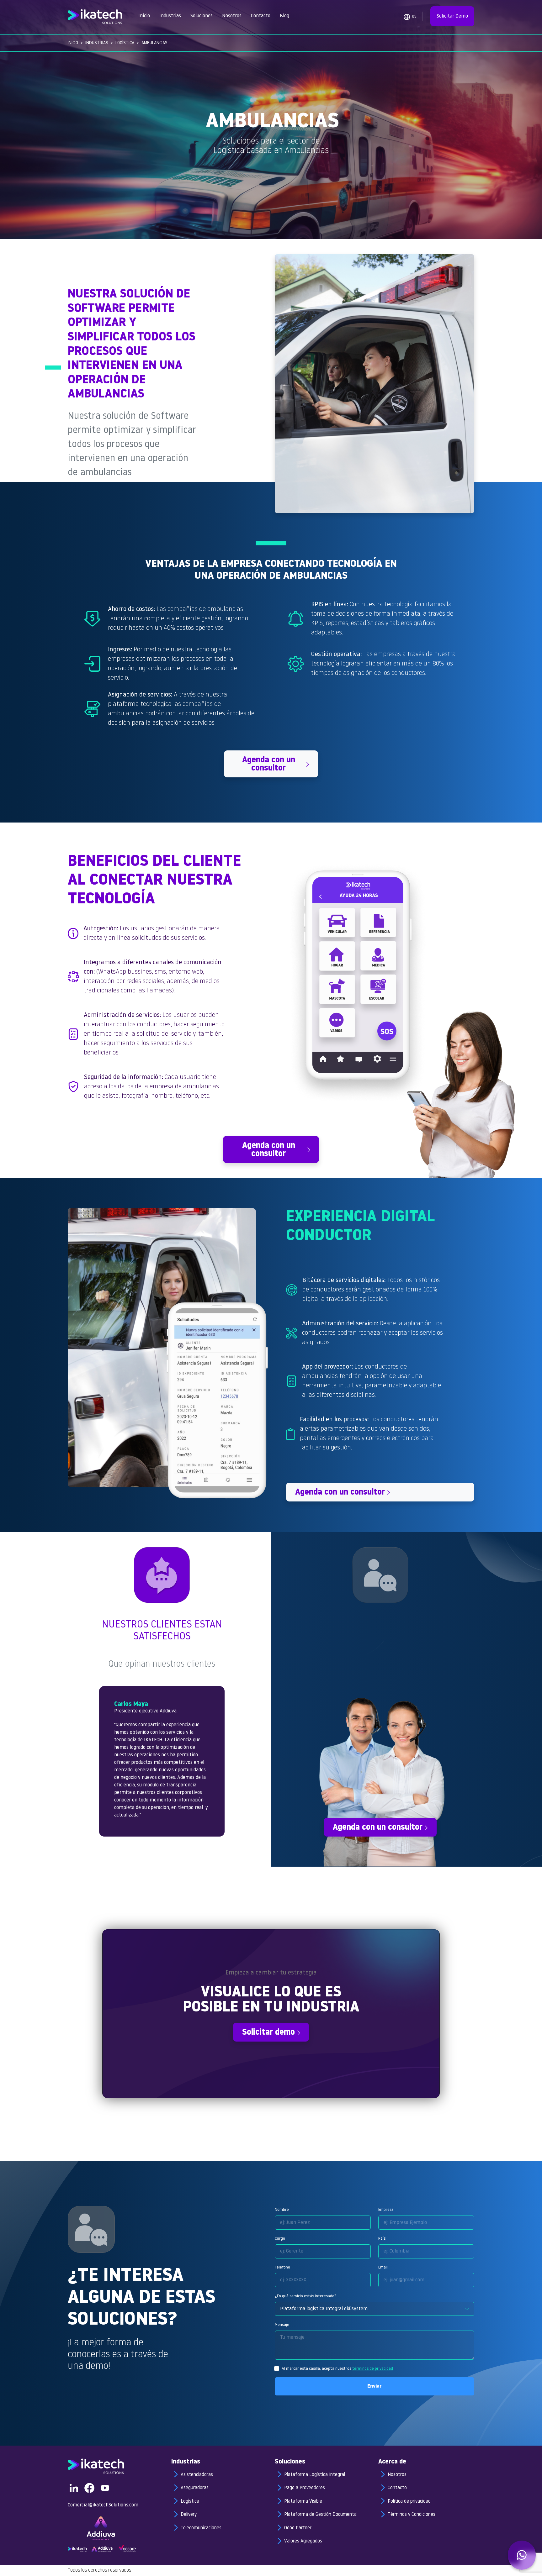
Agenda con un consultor (269, 764)
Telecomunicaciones (201, 2528)
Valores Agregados (303, 2541)
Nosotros (232, 16)
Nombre (282, 2210)
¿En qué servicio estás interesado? (306, 2296)
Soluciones (202, 16)
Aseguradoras (195, 2488)
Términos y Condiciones (412, 2515)
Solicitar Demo (452, 16)
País (382, 2239)
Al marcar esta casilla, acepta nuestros (337, 2369)
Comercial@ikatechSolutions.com (103, 2505)
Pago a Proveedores (305, 2488)
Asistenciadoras (197, 2475)
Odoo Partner (298, 2528)
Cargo (280, 2239)
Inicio (144, 16)
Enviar (375, 2386)
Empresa (386, 2210)
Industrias (170, 16)
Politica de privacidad (409, 2502)
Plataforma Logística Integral (315, 2475)
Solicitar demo (268, 2033)
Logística (125, 43)
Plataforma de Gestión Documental (321, 2515)
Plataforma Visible (303, 2502)
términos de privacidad (373, 2369)
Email (383, 2267)
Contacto (261, 16)
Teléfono (282, 2267)
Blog (284, 16)
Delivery (189, 2515)
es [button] (414, 16)
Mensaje (282, 2325)
